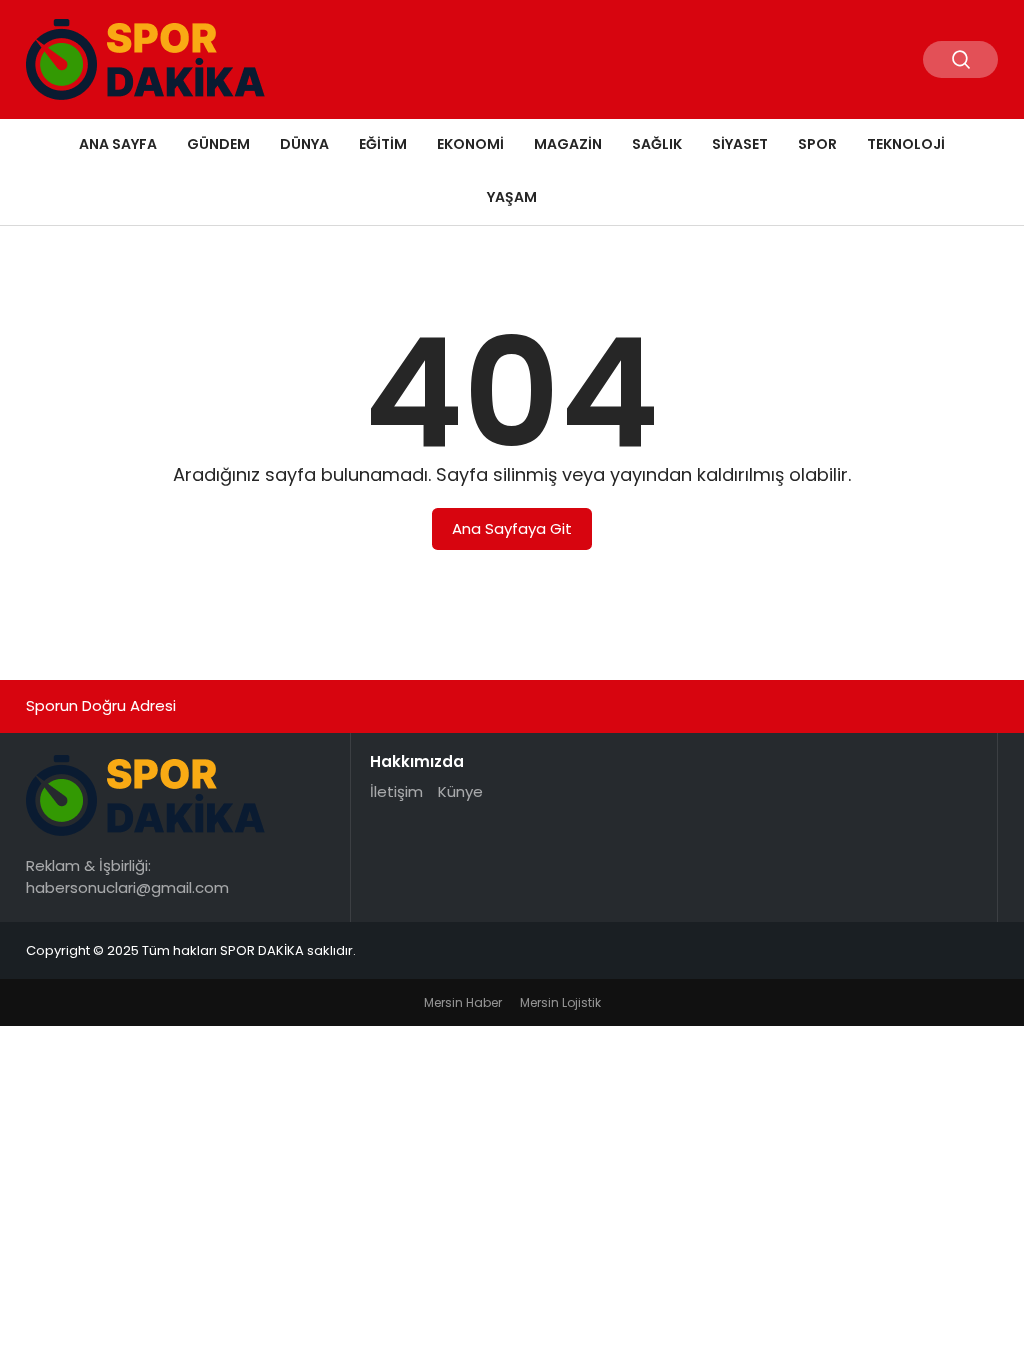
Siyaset (740, 144)
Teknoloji (906, 144)
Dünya (304, 144)
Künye (460, 791)
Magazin (568, 144)
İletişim (396, 791)
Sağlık (657, 144)
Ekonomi (470, 144)
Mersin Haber (463, 1002)
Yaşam (512, 197)
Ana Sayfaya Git (512, 528)
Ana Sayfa (118, 144)
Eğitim (383, 144)
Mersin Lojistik (560, 1002)
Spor (817, 144)
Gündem (218, 144)
